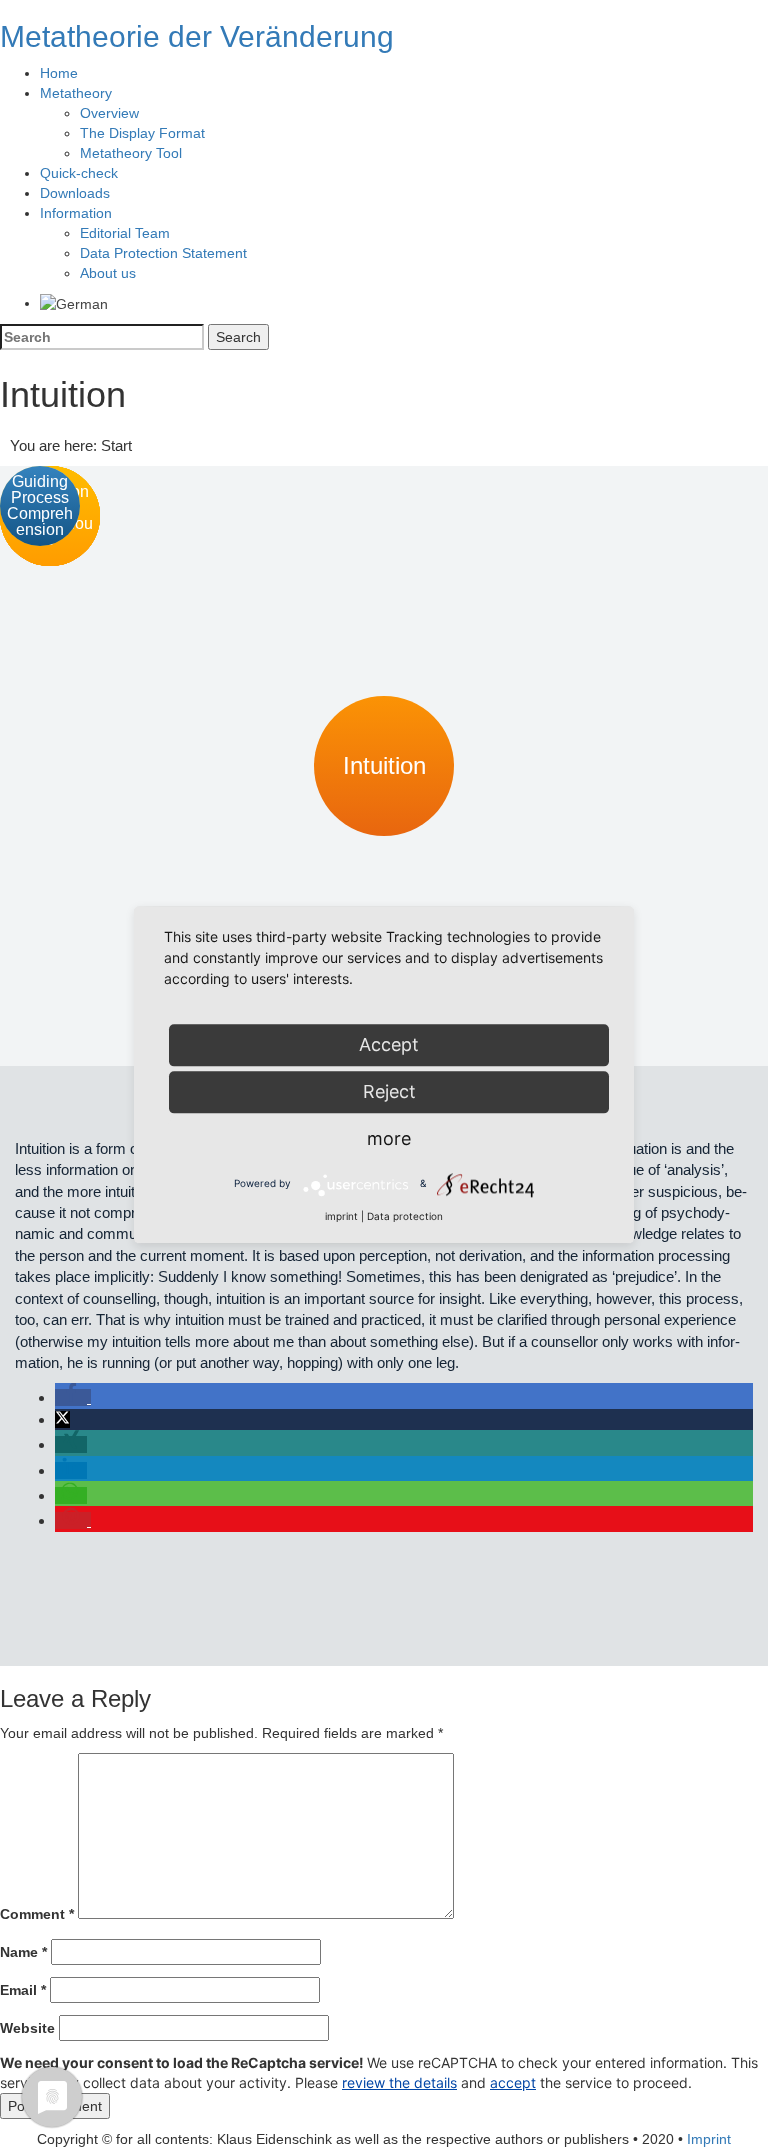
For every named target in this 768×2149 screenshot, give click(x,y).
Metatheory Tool (131, 153)
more (389, 1138)
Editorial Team (125, 233)
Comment (37, 1914)
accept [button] (513, 2082)
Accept (389, 1044)
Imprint (709, 2139)
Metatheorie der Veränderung (197, 36)
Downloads (75, 193)
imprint (341, 1216)
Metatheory (76, 93)
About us (108, 273)
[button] (73, 1397)
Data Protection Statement (163, 253)
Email (23, 1990)
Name (23, 1952)
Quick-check (79, 173)
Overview (109, 113)
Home (59, 73)
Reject (389, 1091)
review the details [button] (399, 2082)
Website (27, 2028)
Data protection (405, 1216)
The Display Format (142, 133)
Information (76, 213)
